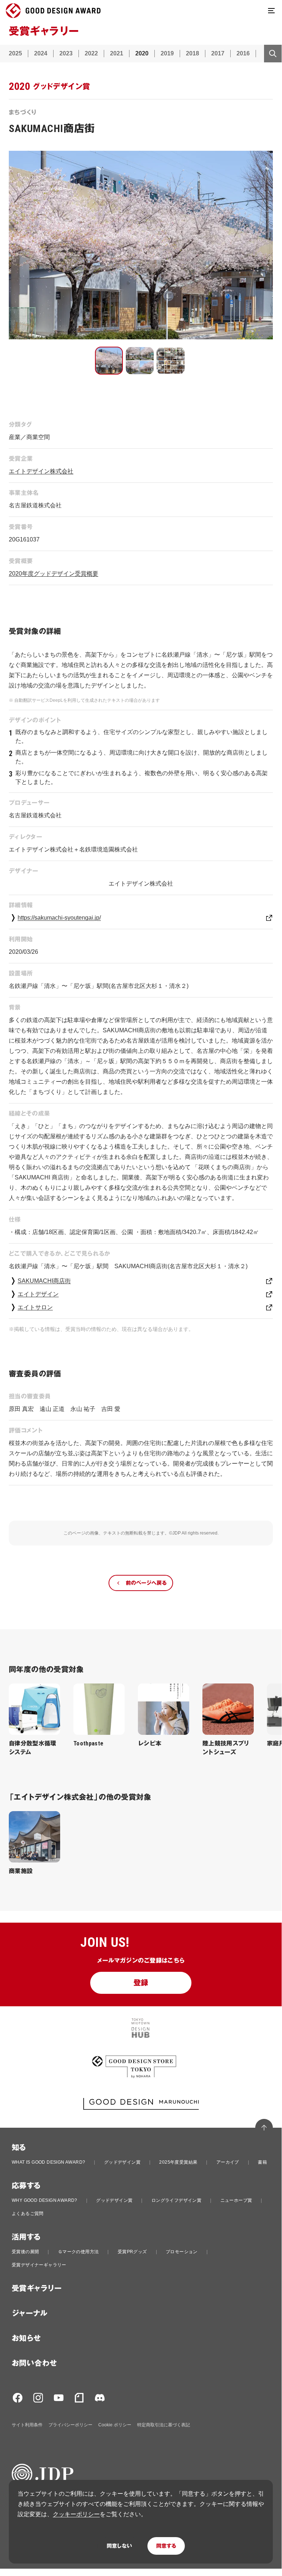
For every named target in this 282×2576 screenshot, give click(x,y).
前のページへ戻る (146, 1583)
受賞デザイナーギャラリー (39, 2265)
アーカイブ (228, 2162)
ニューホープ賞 (236, 2200)
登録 (141, 1983)
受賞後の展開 (25, 2252)
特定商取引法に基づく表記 (164, 2425)
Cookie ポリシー (115, 2425)
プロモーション (182, 2252)
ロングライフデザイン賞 (176, 2200)
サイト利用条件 (27, 2425)
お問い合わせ (34, 2363)
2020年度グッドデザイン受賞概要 (54, 574)
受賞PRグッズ (132, 2252)
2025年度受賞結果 (178, 2162)
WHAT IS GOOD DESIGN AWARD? (48, 2162)
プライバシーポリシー (70, 2425)
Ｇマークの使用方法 (78, 2252)
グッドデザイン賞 (122, 2162)
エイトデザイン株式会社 (41, 471)
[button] (109, 361)
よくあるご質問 (28, 2214)
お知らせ (26, 2338)
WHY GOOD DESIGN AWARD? (45, 2200)
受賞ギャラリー (37, 2288)
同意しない (119, 2546)
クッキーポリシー (76, 2514)
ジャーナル (30, 2313)
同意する (166, 2546)
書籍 (262, 2162)
